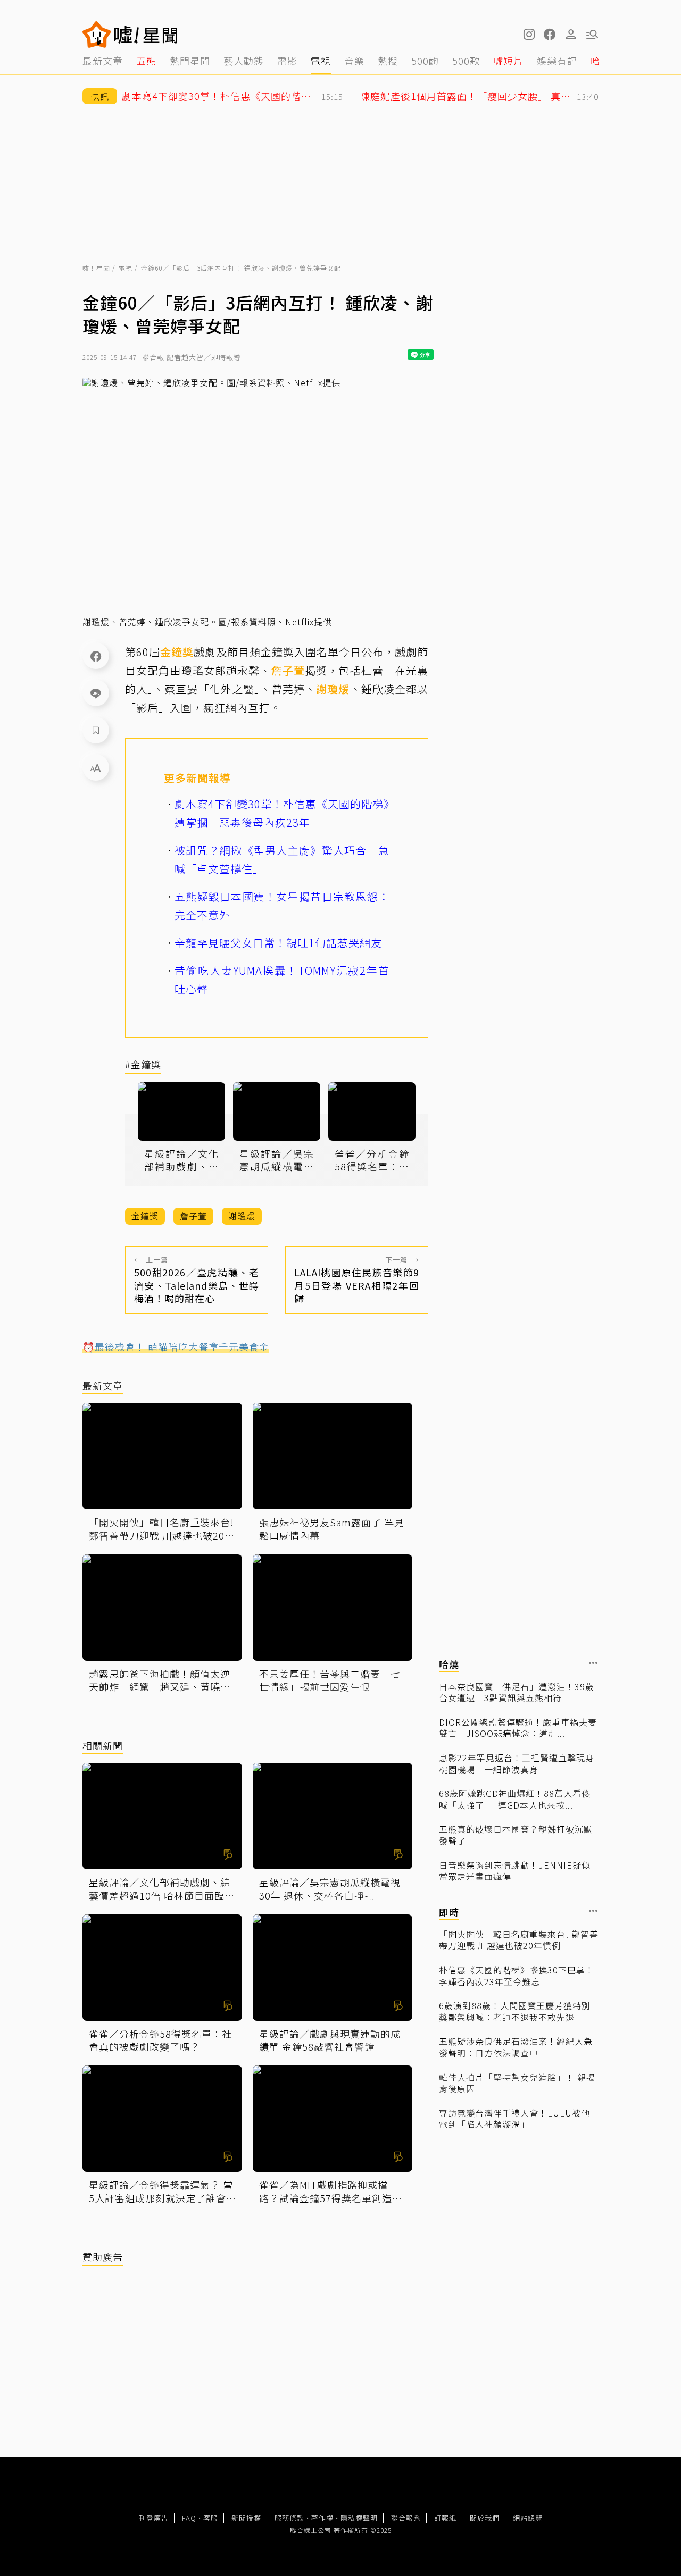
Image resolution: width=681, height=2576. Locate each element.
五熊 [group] (146, 61)
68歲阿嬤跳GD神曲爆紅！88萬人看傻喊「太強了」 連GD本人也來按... (515, 1799)
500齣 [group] (425, 61)
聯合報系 (406, 2518)
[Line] (96, 693)
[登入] (571, 35)
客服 (211, 2518)
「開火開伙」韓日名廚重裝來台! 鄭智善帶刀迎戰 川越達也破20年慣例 (519, 1940)
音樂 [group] (354, 61)
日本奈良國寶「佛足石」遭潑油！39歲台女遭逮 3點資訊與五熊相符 (517, 1692)
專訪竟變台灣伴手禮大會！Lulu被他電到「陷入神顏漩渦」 (514, 2119)
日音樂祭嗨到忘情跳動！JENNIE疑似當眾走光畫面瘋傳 (515, 1871)
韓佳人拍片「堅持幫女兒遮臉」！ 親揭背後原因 (517, 2083)
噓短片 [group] (508, 61)
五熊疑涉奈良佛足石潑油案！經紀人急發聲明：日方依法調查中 (516, 2047)
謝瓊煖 (333, 689)
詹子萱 (288, 670)
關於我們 (485, 2518)
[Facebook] (96, 656)
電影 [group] (287, 61)
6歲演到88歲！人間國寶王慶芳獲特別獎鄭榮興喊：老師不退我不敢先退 (515, 2012)
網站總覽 (528, 2518)
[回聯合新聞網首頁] (97, 35)
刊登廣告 (154, 2518)
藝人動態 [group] (244, 61)
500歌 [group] (466, 61)
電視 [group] (321, 61)
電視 (126, 268)
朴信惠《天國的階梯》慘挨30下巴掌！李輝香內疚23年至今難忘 (517, 1976)
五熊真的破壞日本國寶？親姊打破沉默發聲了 (516, 1835)
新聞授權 (246, 2518)
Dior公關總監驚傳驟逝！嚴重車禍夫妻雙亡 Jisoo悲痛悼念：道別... (518, 1728)
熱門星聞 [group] (190, 61)
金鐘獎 (177, 652)
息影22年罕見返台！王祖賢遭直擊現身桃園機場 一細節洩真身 (517, 1764)
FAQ (189, 2518)
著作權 (322, 2518)
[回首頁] (146, 35)
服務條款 (289, 2518)
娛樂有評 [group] (557, 61)
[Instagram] (528, 35)
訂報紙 (445, 2518)
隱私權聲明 (359, 2518)
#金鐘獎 (143, 1065)
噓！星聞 (96, 268)
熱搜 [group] (388, 61)
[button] (550, 35)
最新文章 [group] (103, 61)
